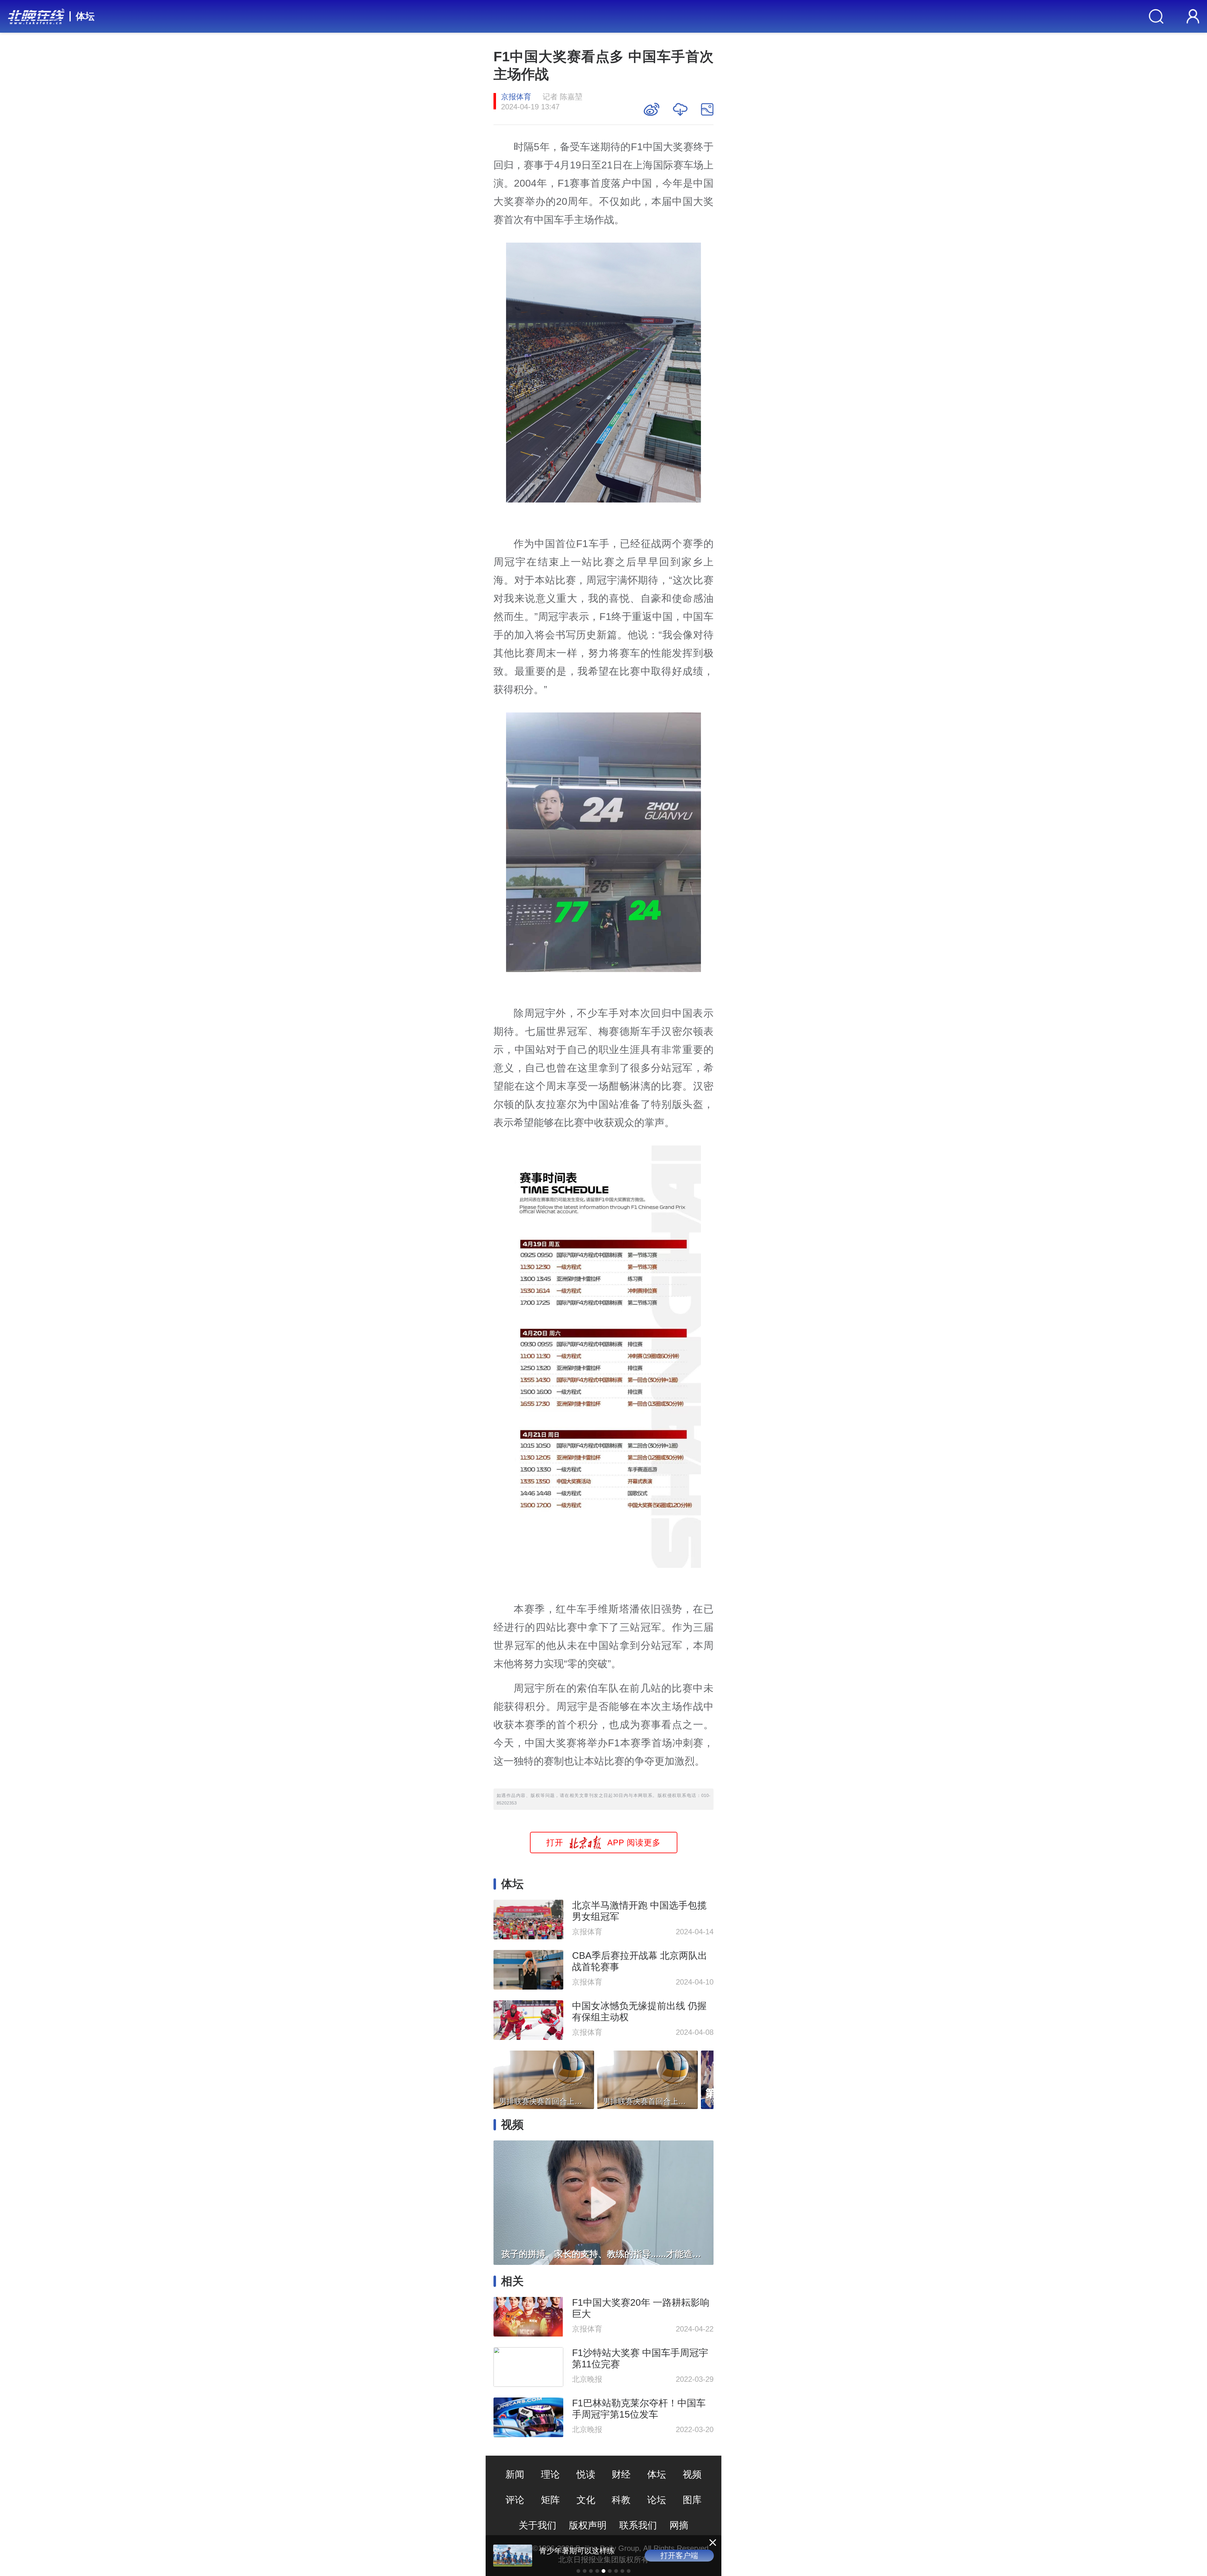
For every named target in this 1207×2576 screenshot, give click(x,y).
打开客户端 (679, 2555)
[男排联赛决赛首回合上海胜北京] (544, 2078)
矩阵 (550, 2500)
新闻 (515, 2474)
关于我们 (537, 2525)
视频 (692, 2474)
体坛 (85, 16)
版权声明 (588, 2525)
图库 (692, 2500)
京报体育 (516, 97)
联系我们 (638, 2525)
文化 (586, 2500)
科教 (621, 2500)
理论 (550, 2474)
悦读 (586, 2474)
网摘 (679, 2525)
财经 (621, 2474)
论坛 (657, 2500)
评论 (515, 2500)
